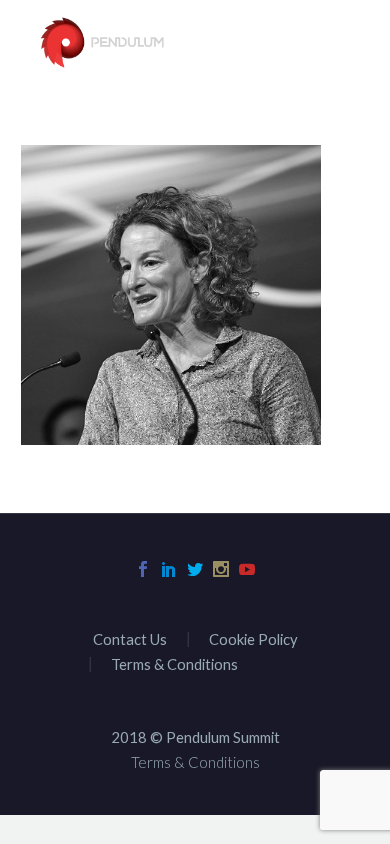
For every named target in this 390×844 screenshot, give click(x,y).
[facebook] (143, 569)
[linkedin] (169, 569)
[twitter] (195, 569)
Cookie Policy (253, 639)
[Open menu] (340, 44)
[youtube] (247, 569)
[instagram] (221, 569)
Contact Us (130, 639)
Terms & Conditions (174, 664)
